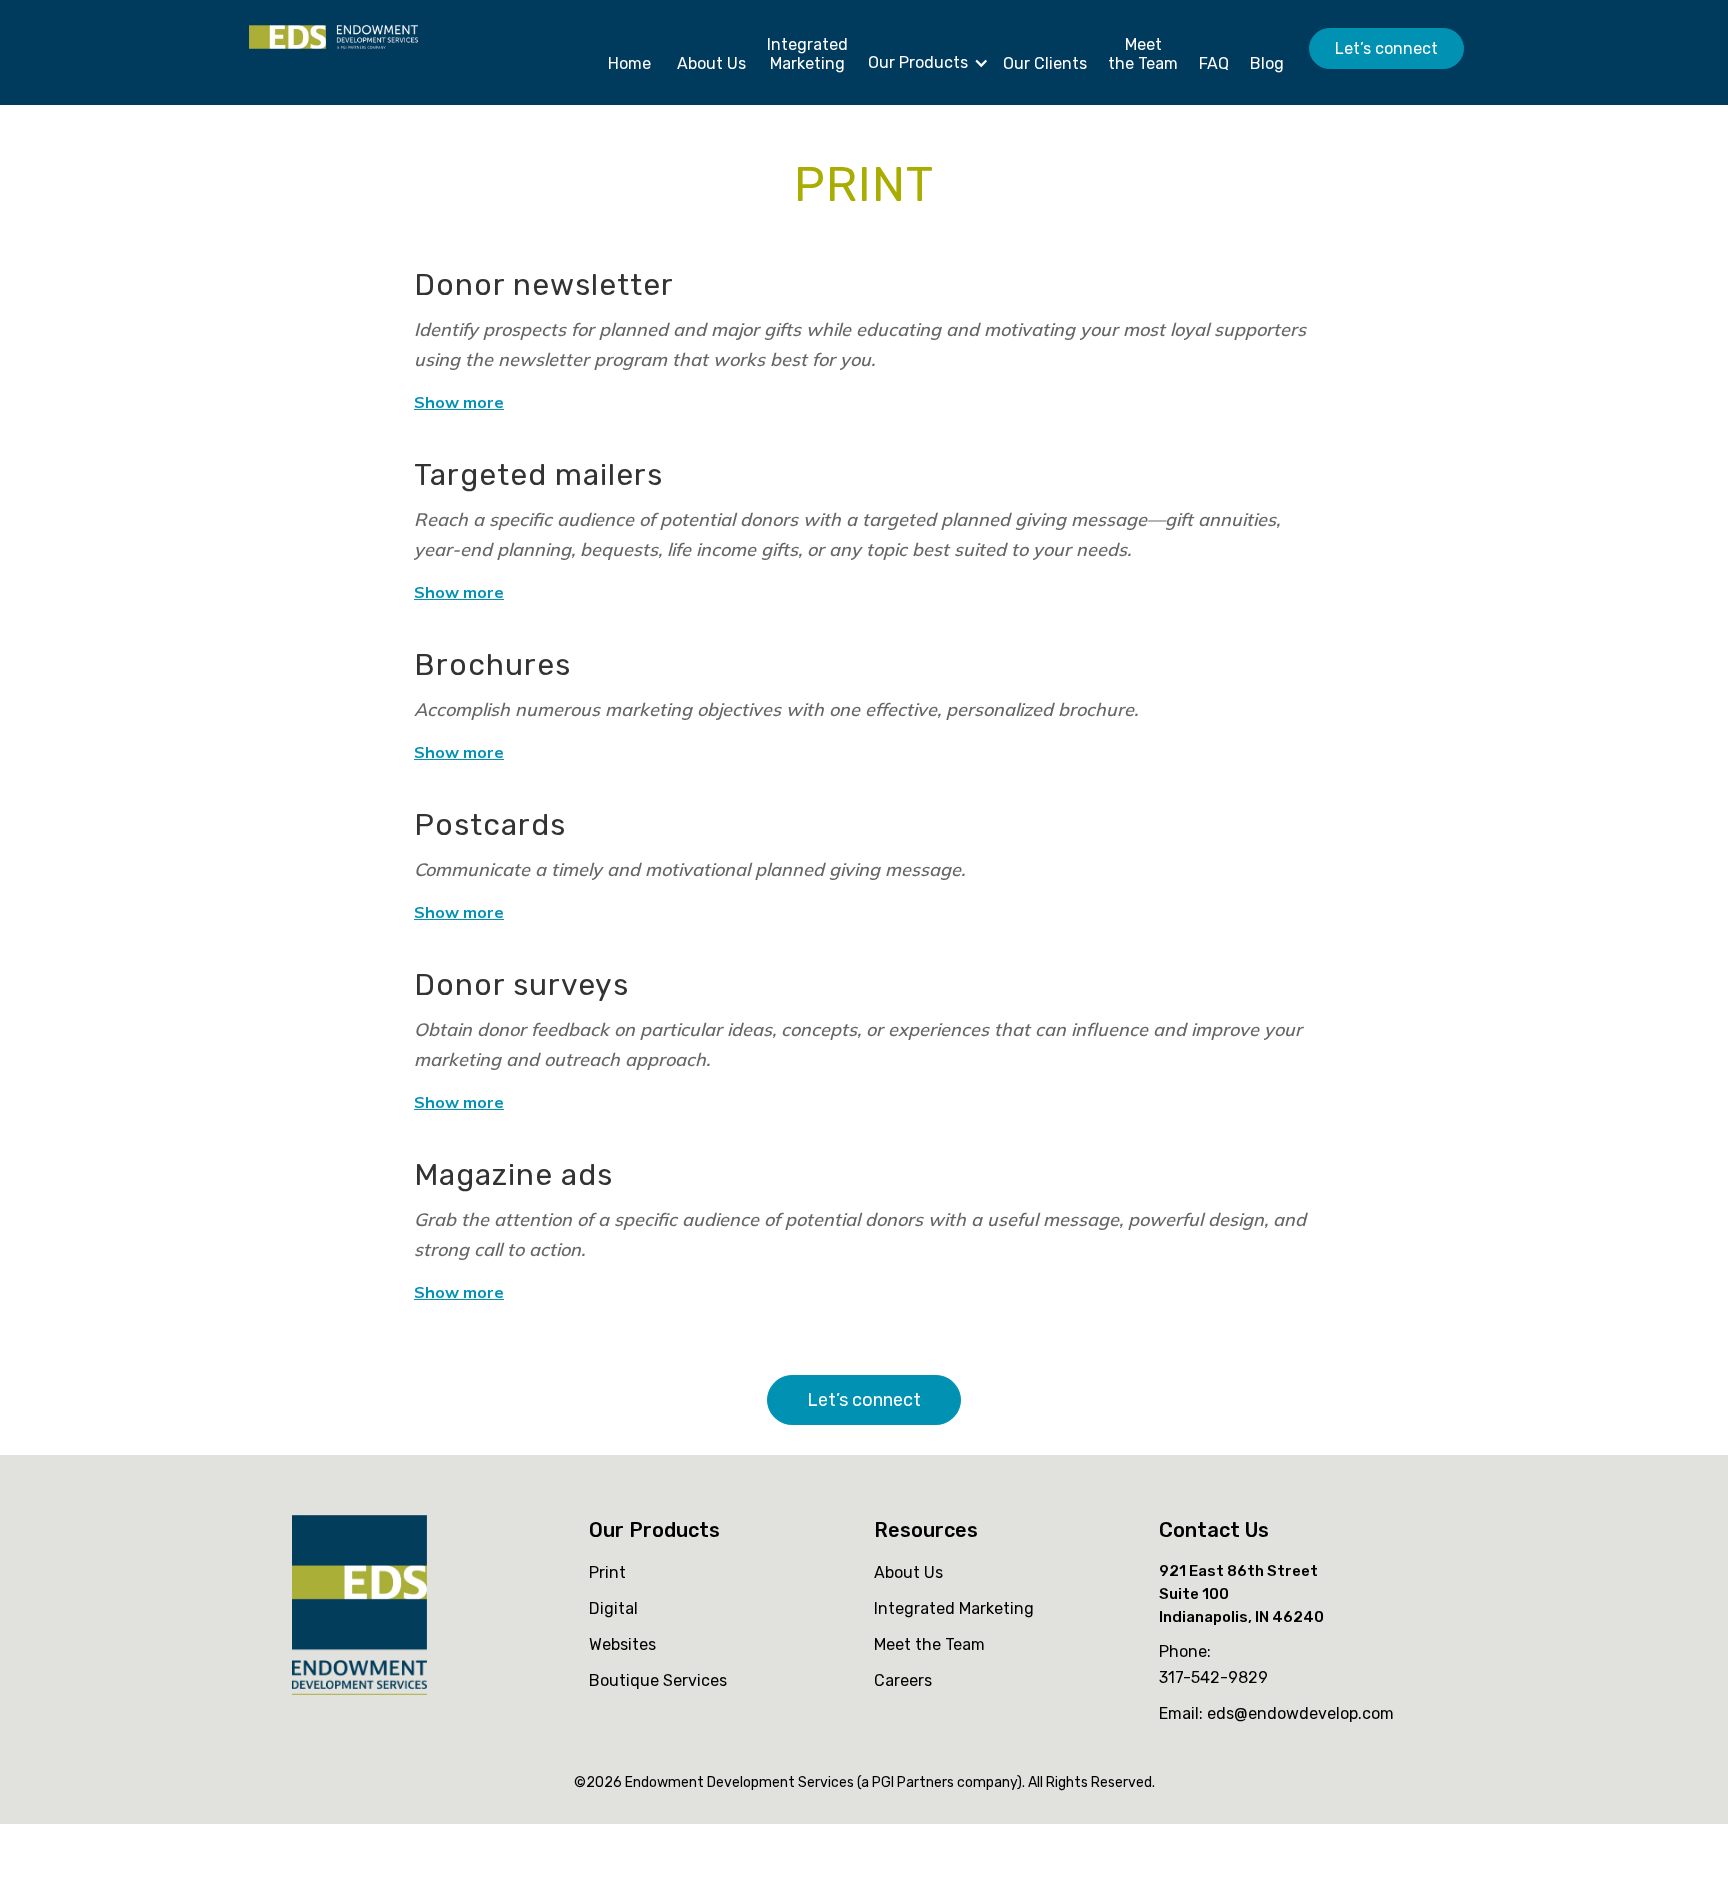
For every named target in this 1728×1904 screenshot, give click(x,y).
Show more (459, 402)
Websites (622, 1644)
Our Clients (1045, 63)
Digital (613, 1608)
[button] (923, 58)
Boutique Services (658, 1680)
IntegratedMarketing (807, 54)
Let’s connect (1386, 48)
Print (607, 1572)
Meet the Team (929, 1644)
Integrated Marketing (954, 1608)
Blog (1267, 63)
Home (629, 63)
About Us (711, 63)
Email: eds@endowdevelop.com (1276, 1713)
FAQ (1214, 63)
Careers (903, 1680)
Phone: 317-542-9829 (1213, 1664)
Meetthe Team (1143, 54)
